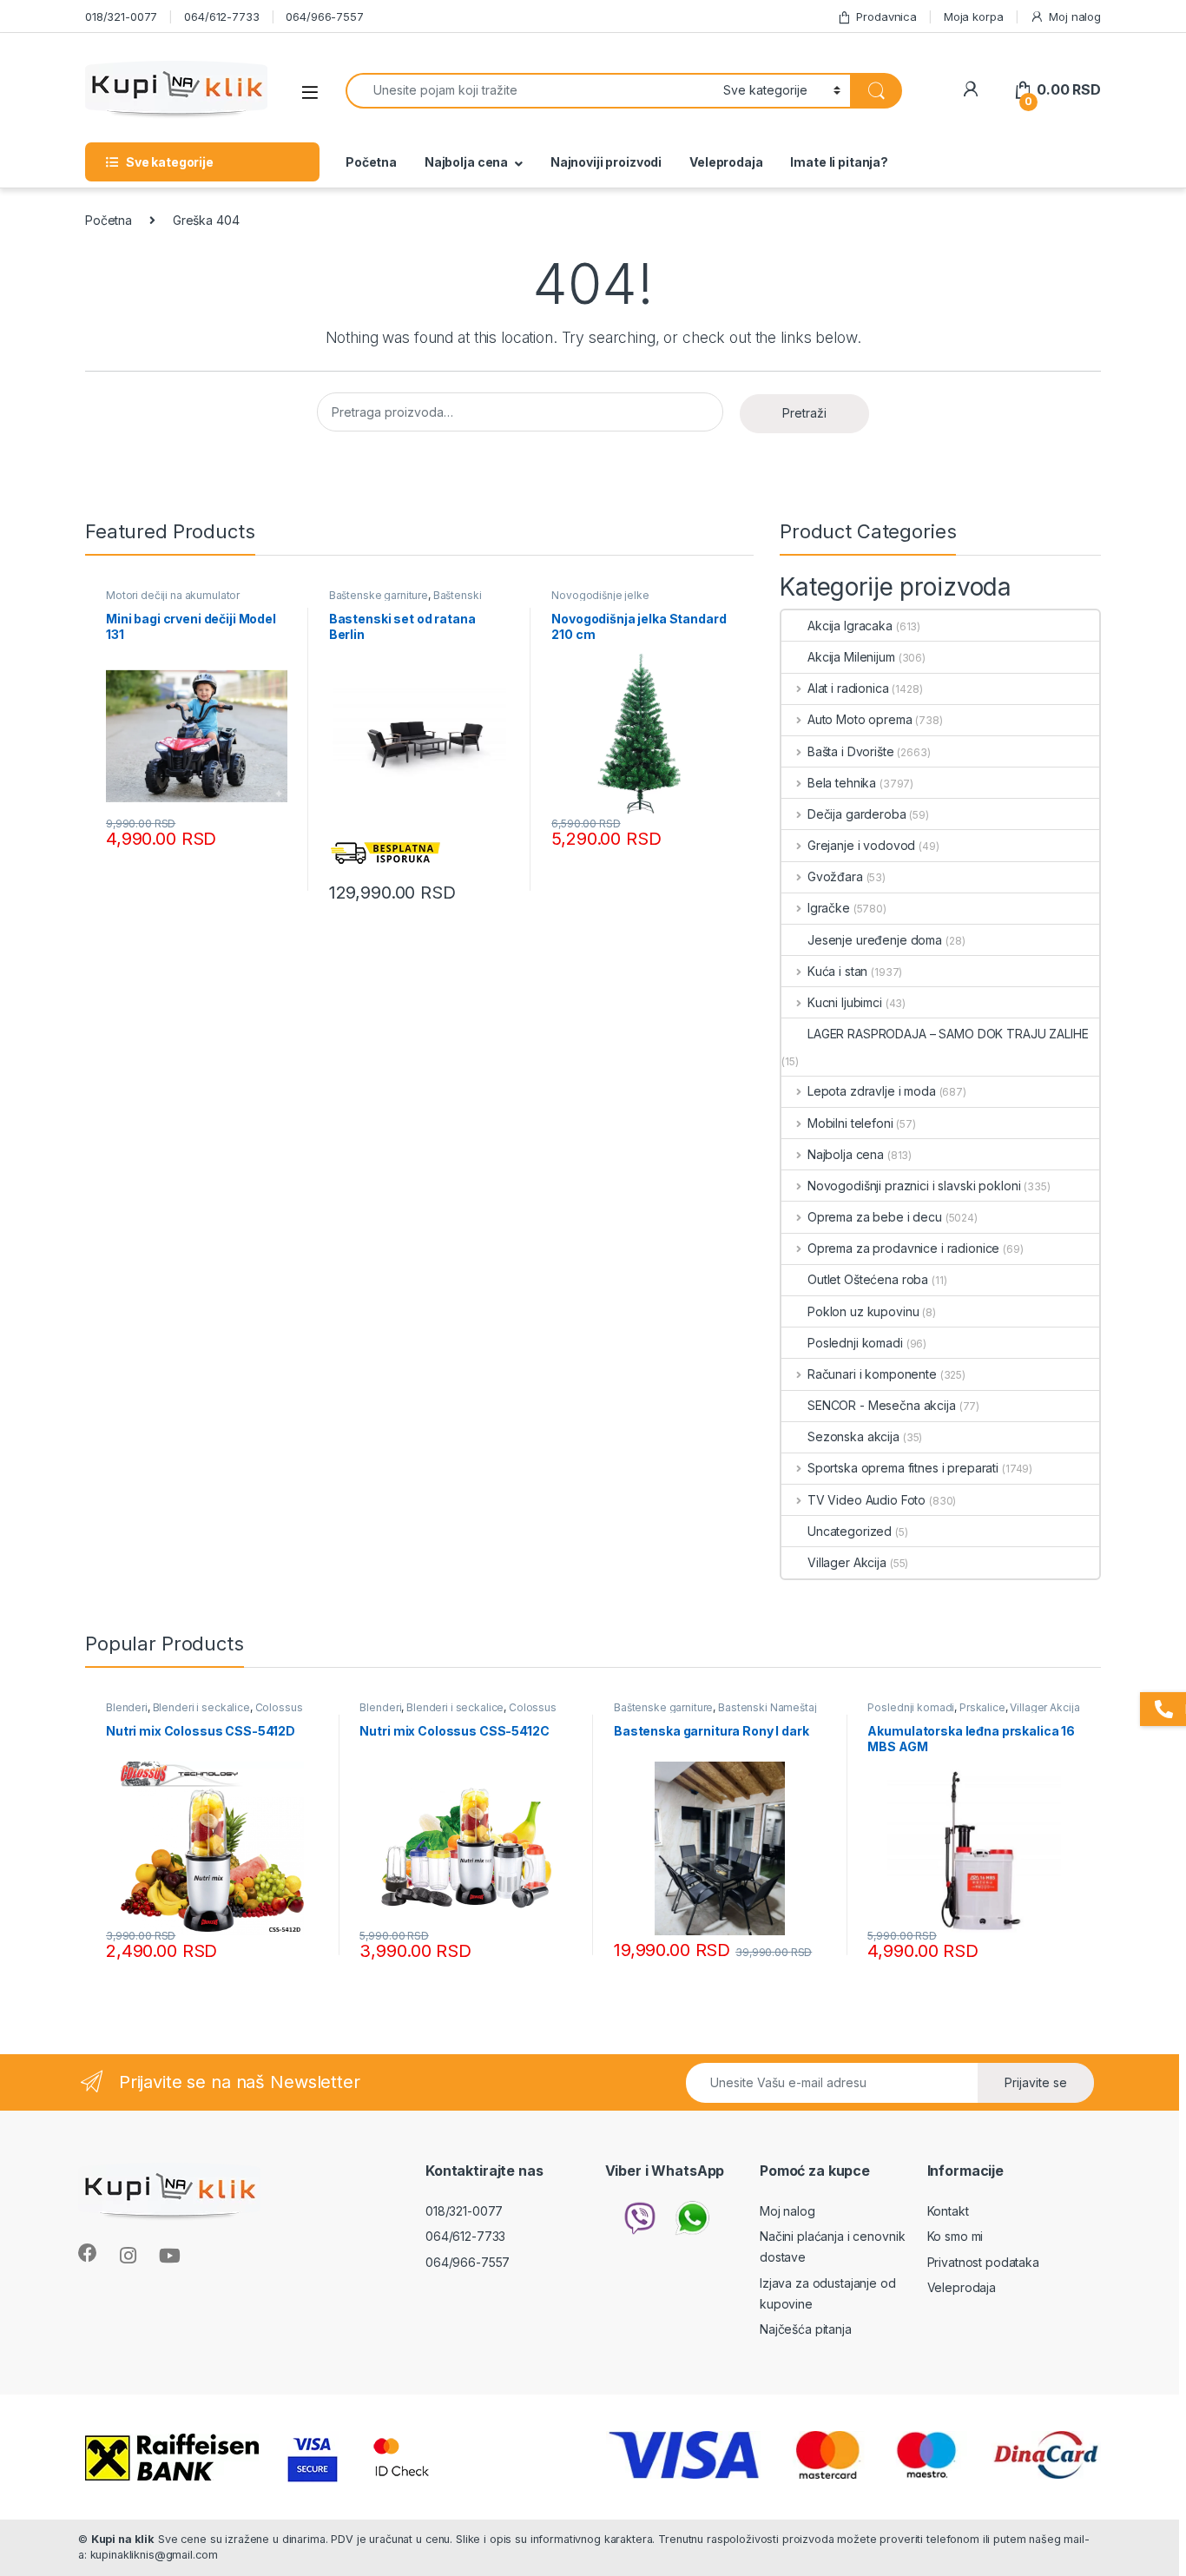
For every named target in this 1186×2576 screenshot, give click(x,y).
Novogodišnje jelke (600, 595)
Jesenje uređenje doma (875, 940)
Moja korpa (974, 16)
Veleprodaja (726, 162)
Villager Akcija (847, 1562)
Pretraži (804, 413)
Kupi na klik (123, 2539)
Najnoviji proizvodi (606, 162)
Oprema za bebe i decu (875, 1217)
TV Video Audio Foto (866, 1500)
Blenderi (127, 1707)
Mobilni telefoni (850, 1123)
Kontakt (948, 2211)
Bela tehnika (842, 783)
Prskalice (982, 1707)
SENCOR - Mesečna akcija (882, 1405)
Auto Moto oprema (860, 719)
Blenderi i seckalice (201, 1707)
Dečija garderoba (857, 814)
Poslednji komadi (855, 1343)
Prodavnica (886, 16)
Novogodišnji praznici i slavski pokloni (914, 1186)
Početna (371, 162)
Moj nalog (1075, 16)
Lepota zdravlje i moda (872, 1091)
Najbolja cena (466, 162)
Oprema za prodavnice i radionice (903, 1248)
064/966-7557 (324, 16)
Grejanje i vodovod (861, 845)
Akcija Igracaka (850, 626)
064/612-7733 (221, 16)
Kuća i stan (837, 971)
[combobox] (530, 91)
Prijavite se (1036, 2082)
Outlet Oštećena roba (868, 1279)
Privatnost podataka (983, 2262)
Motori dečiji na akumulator (173, 595)
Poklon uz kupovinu (863, 1311)
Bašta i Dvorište (851, 751)
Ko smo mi (955, 2236)
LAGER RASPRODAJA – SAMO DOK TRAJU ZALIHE (948, 1034)
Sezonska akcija (853, 1436)
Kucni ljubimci (845, 1002)
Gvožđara (835, 876)
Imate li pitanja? (839, 162)
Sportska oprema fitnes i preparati (903, 1468)
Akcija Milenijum (851, 657)
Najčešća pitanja (806, 2329)
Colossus (279, 1707)
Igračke (829, 908)
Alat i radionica (848, 688)
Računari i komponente (872, 1374)
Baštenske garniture (379, 595)
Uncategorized (850, 1531)
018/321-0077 (121, 16)
